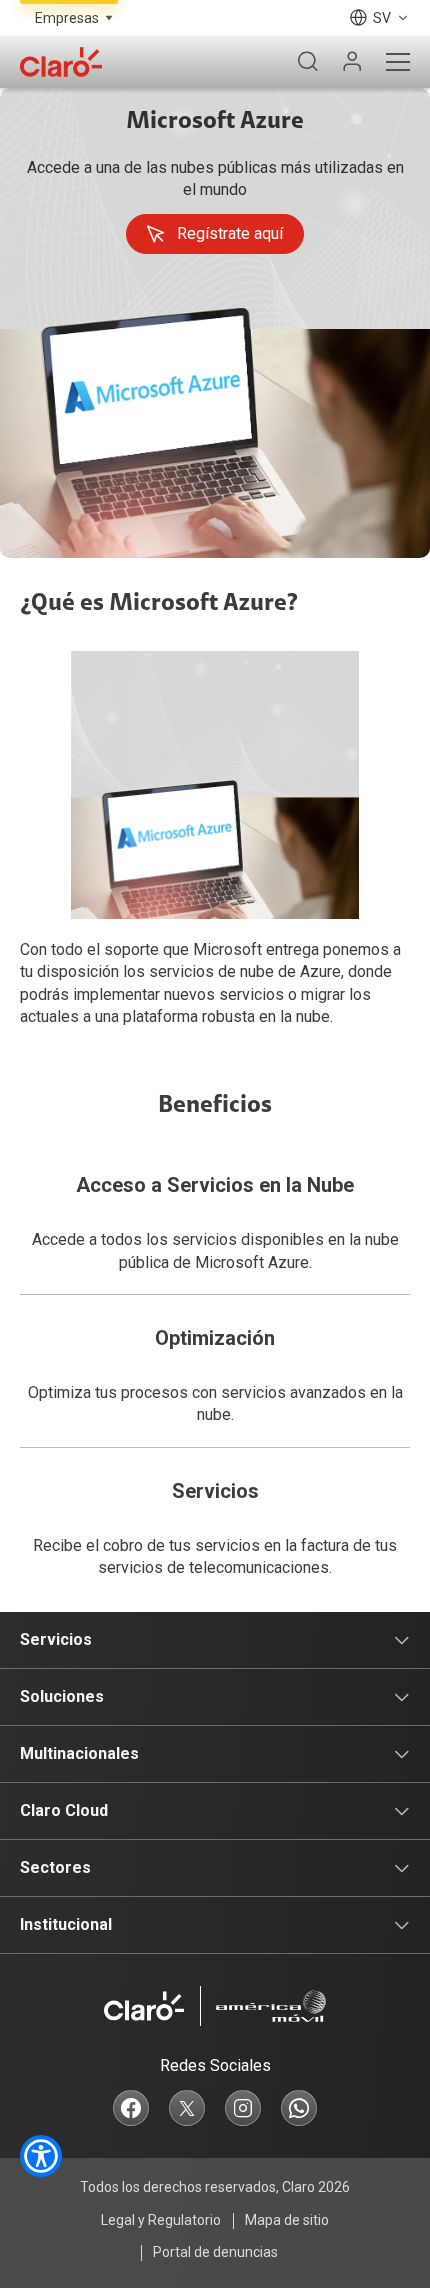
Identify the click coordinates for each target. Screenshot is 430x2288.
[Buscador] (308, 62)
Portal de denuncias (215, 2252)
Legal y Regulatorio (161, 2220)
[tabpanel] (215, 323)
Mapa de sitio (287, 2220)
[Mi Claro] (352, 62)
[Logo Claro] (61, 62)
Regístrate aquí (230, 233)
